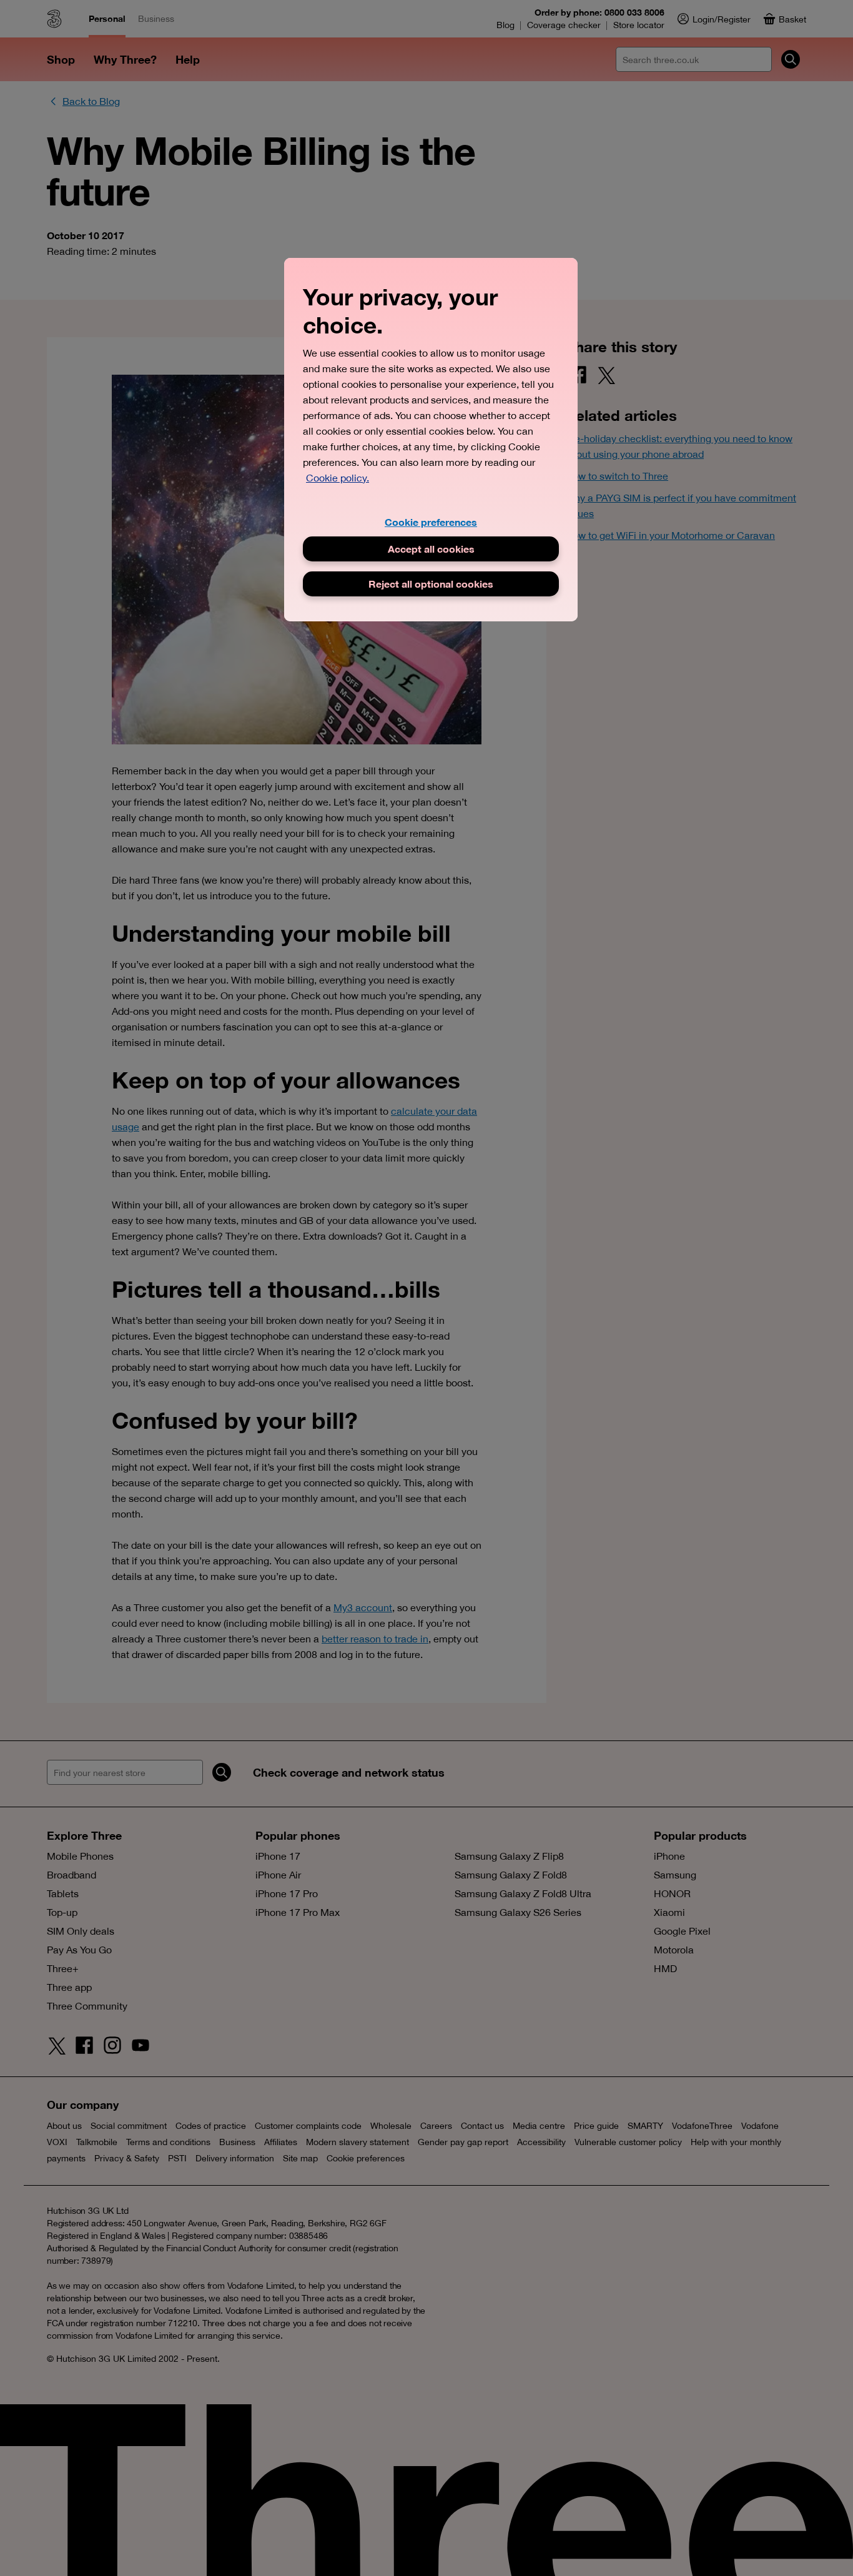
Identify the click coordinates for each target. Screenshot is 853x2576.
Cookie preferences (431, 522)
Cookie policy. (338, 478)
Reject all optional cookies (431, 584)
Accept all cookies (431, 549)
